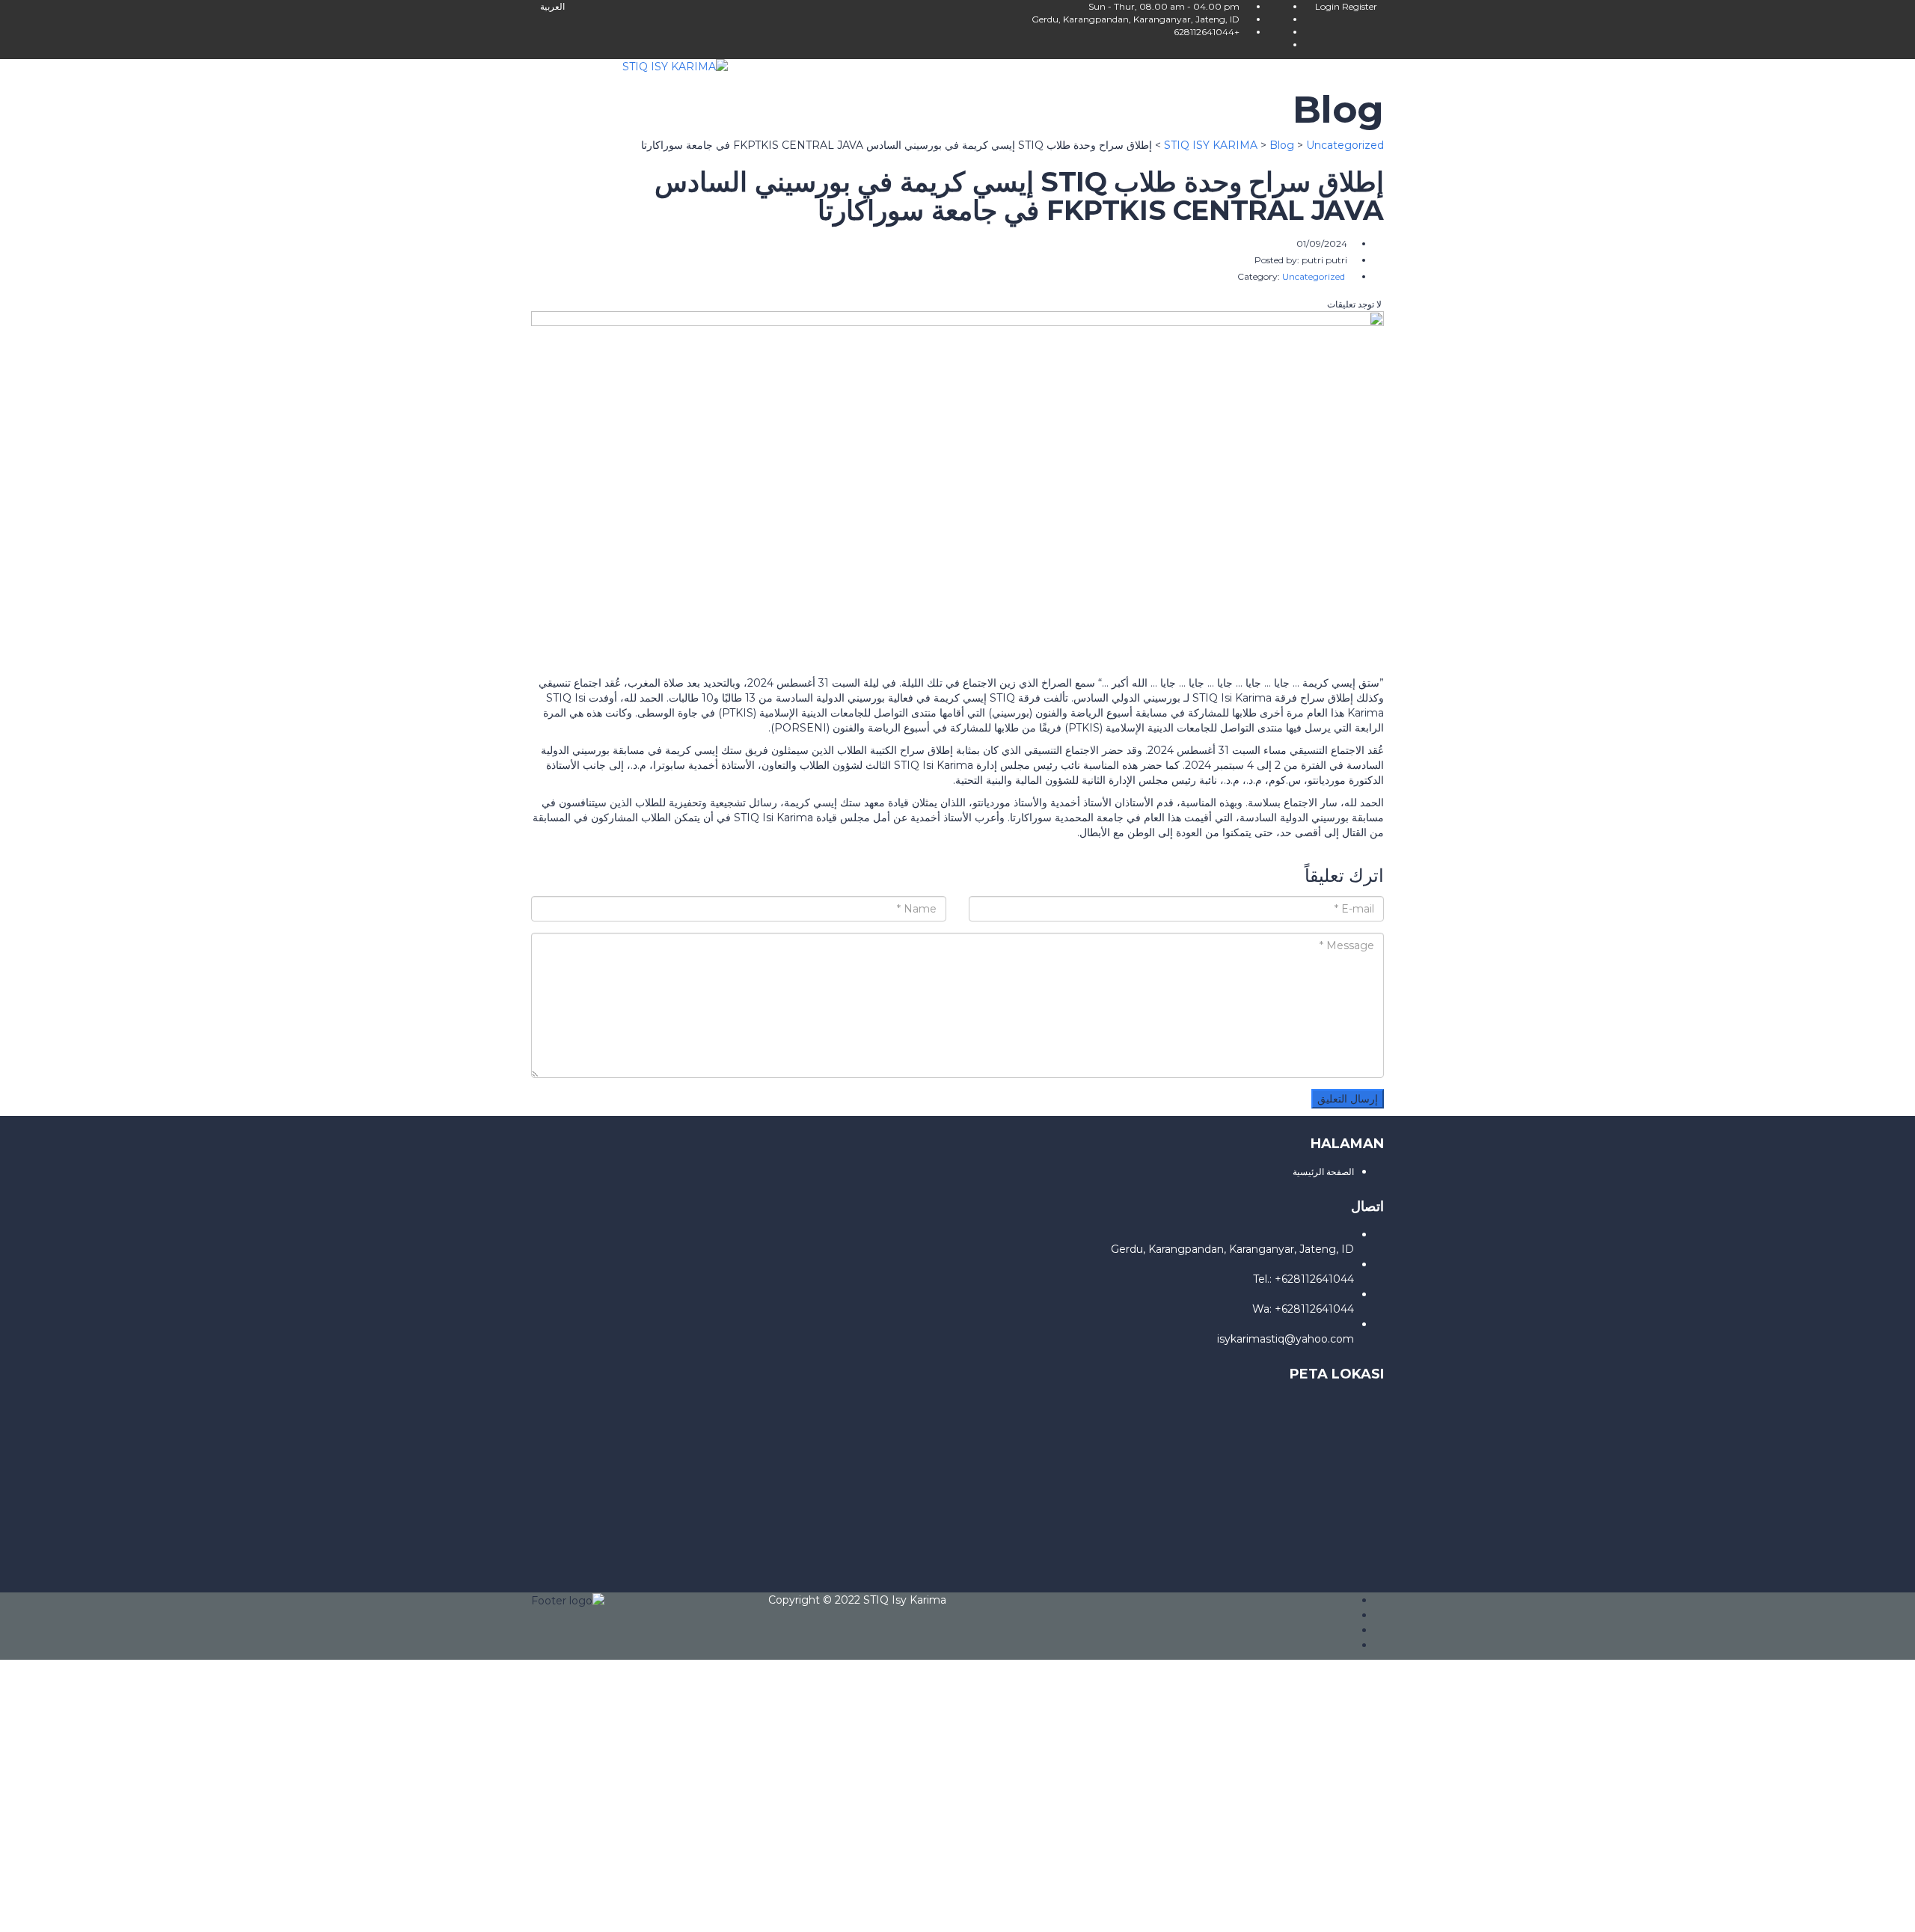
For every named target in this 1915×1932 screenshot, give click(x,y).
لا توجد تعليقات (1355, 304)
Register (1360, 6)
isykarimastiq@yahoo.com (1286, 1339)
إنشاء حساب (1841, 1910)
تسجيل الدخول (1780, 1910)
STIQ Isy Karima (905, 1600)
